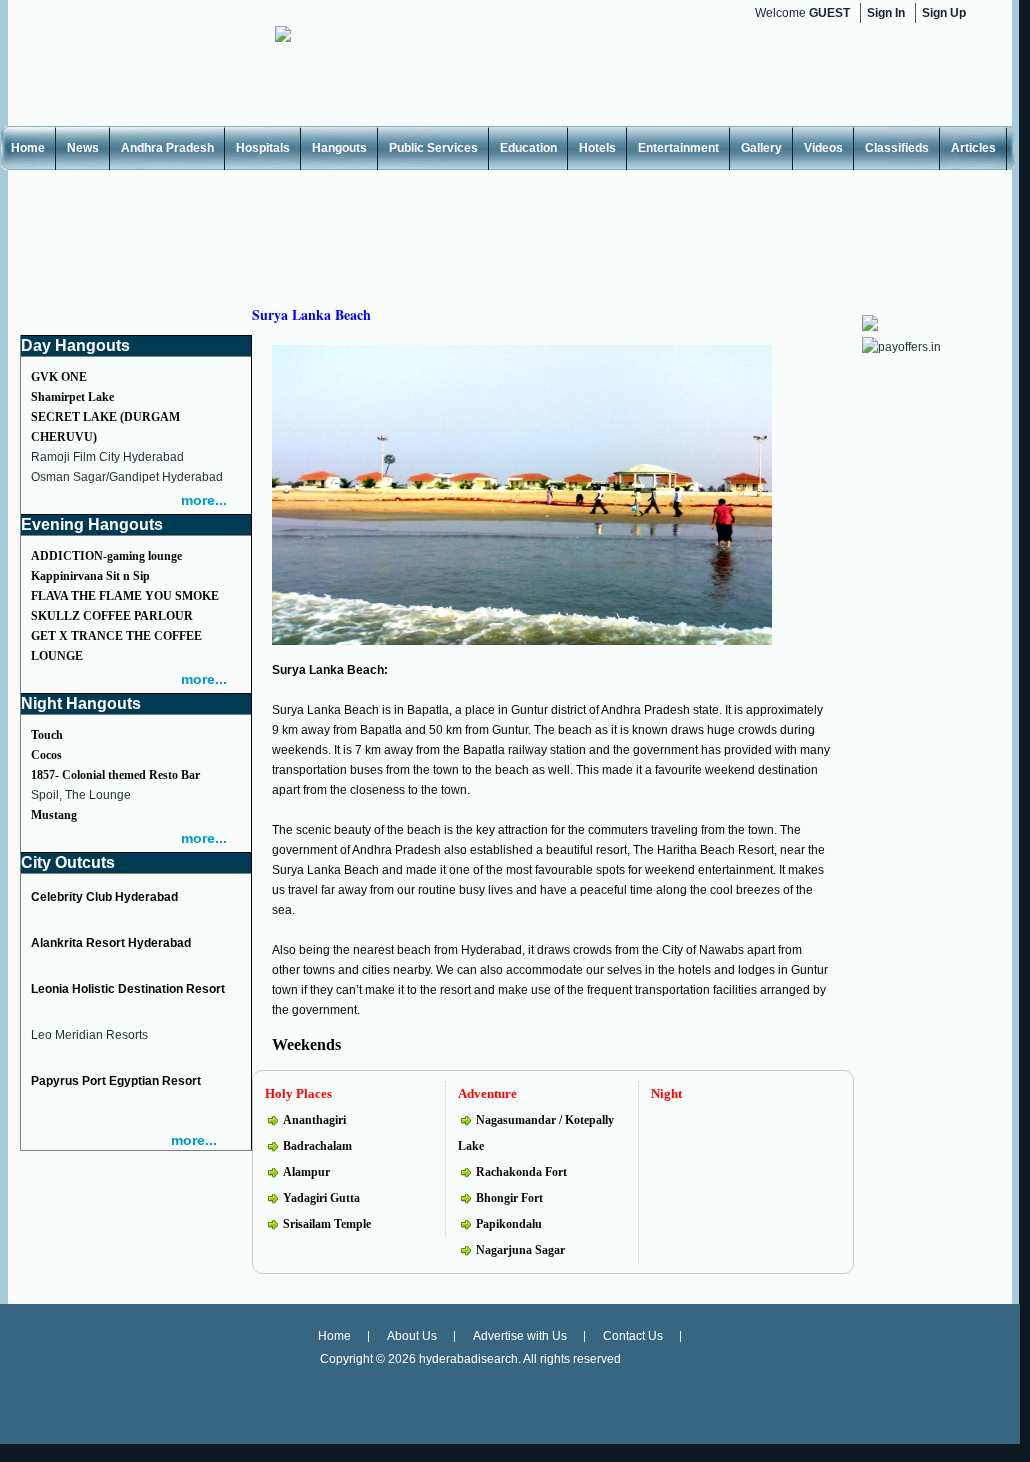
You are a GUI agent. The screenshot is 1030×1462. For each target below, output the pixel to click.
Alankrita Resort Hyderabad (111, 943)
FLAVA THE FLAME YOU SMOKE (125, 596)
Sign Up (944, 13)
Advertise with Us (520, 1336)
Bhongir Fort (509, 1198)
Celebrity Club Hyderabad (104, 897)
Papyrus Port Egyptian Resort (116, 1081)
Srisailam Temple (327, 1224)
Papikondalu (509, 1224)
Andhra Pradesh (167, 148)
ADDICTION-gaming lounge (106, 556)
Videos (823, 148)
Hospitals (263, 148)
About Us (412, 1336)
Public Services (433, 148)
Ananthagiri (314, 1120)
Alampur (306, 1172)
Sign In (886, 13)
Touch (47, 735)
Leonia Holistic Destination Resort (128, 989)
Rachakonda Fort (521, 1172)
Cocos (46, 755)
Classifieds (897, 148)
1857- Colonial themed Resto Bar (115, 775)
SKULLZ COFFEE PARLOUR (112, 616)
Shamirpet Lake (72, 397)
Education (528, 148)
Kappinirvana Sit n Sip (90, 576)
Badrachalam (317, 1146)
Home (28, 148)
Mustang (54, 815)
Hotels (597, 148)
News (83, 148)
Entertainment (678, 148)
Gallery (761, 148)
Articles (973, 148)
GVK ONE (59, 377)
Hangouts (339, 148)
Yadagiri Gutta (321, 1198)
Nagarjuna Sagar (520, 1250)
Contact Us (633, 1336)
